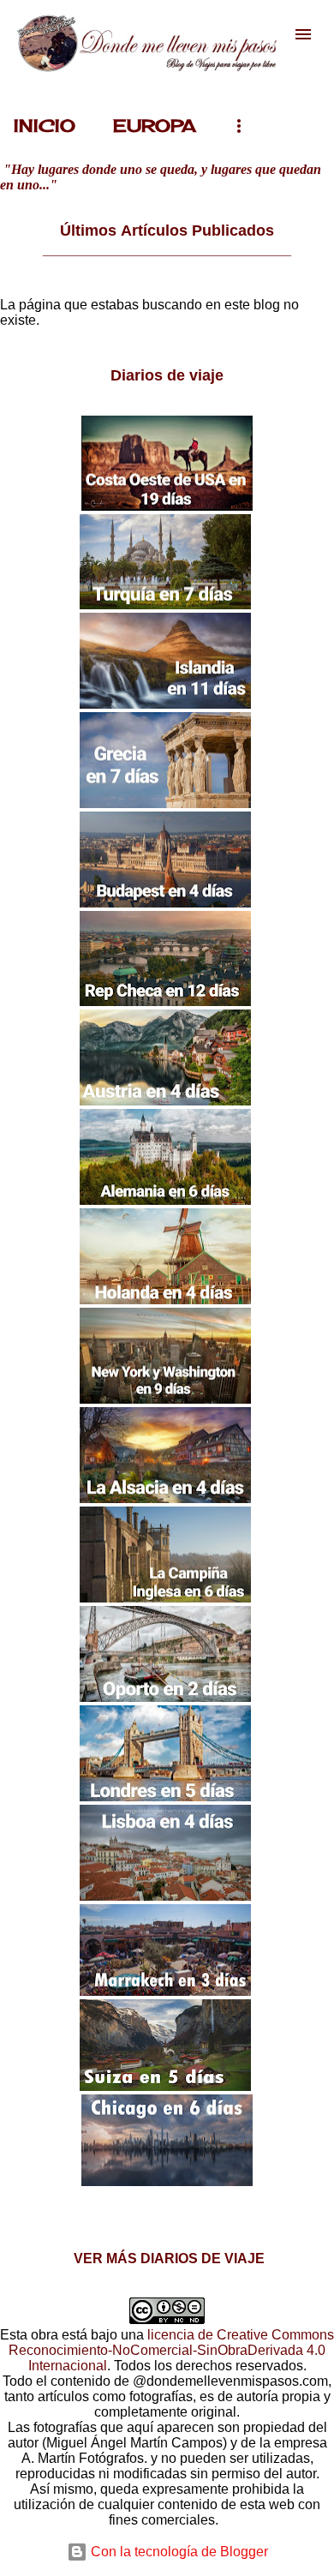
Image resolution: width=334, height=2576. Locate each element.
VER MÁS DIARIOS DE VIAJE (167, 2258)
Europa (155, 126)
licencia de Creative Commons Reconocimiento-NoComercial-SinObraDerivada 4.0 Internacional (171, 2350)
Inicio (45, 126)
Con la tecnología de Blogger (178, 2552)
